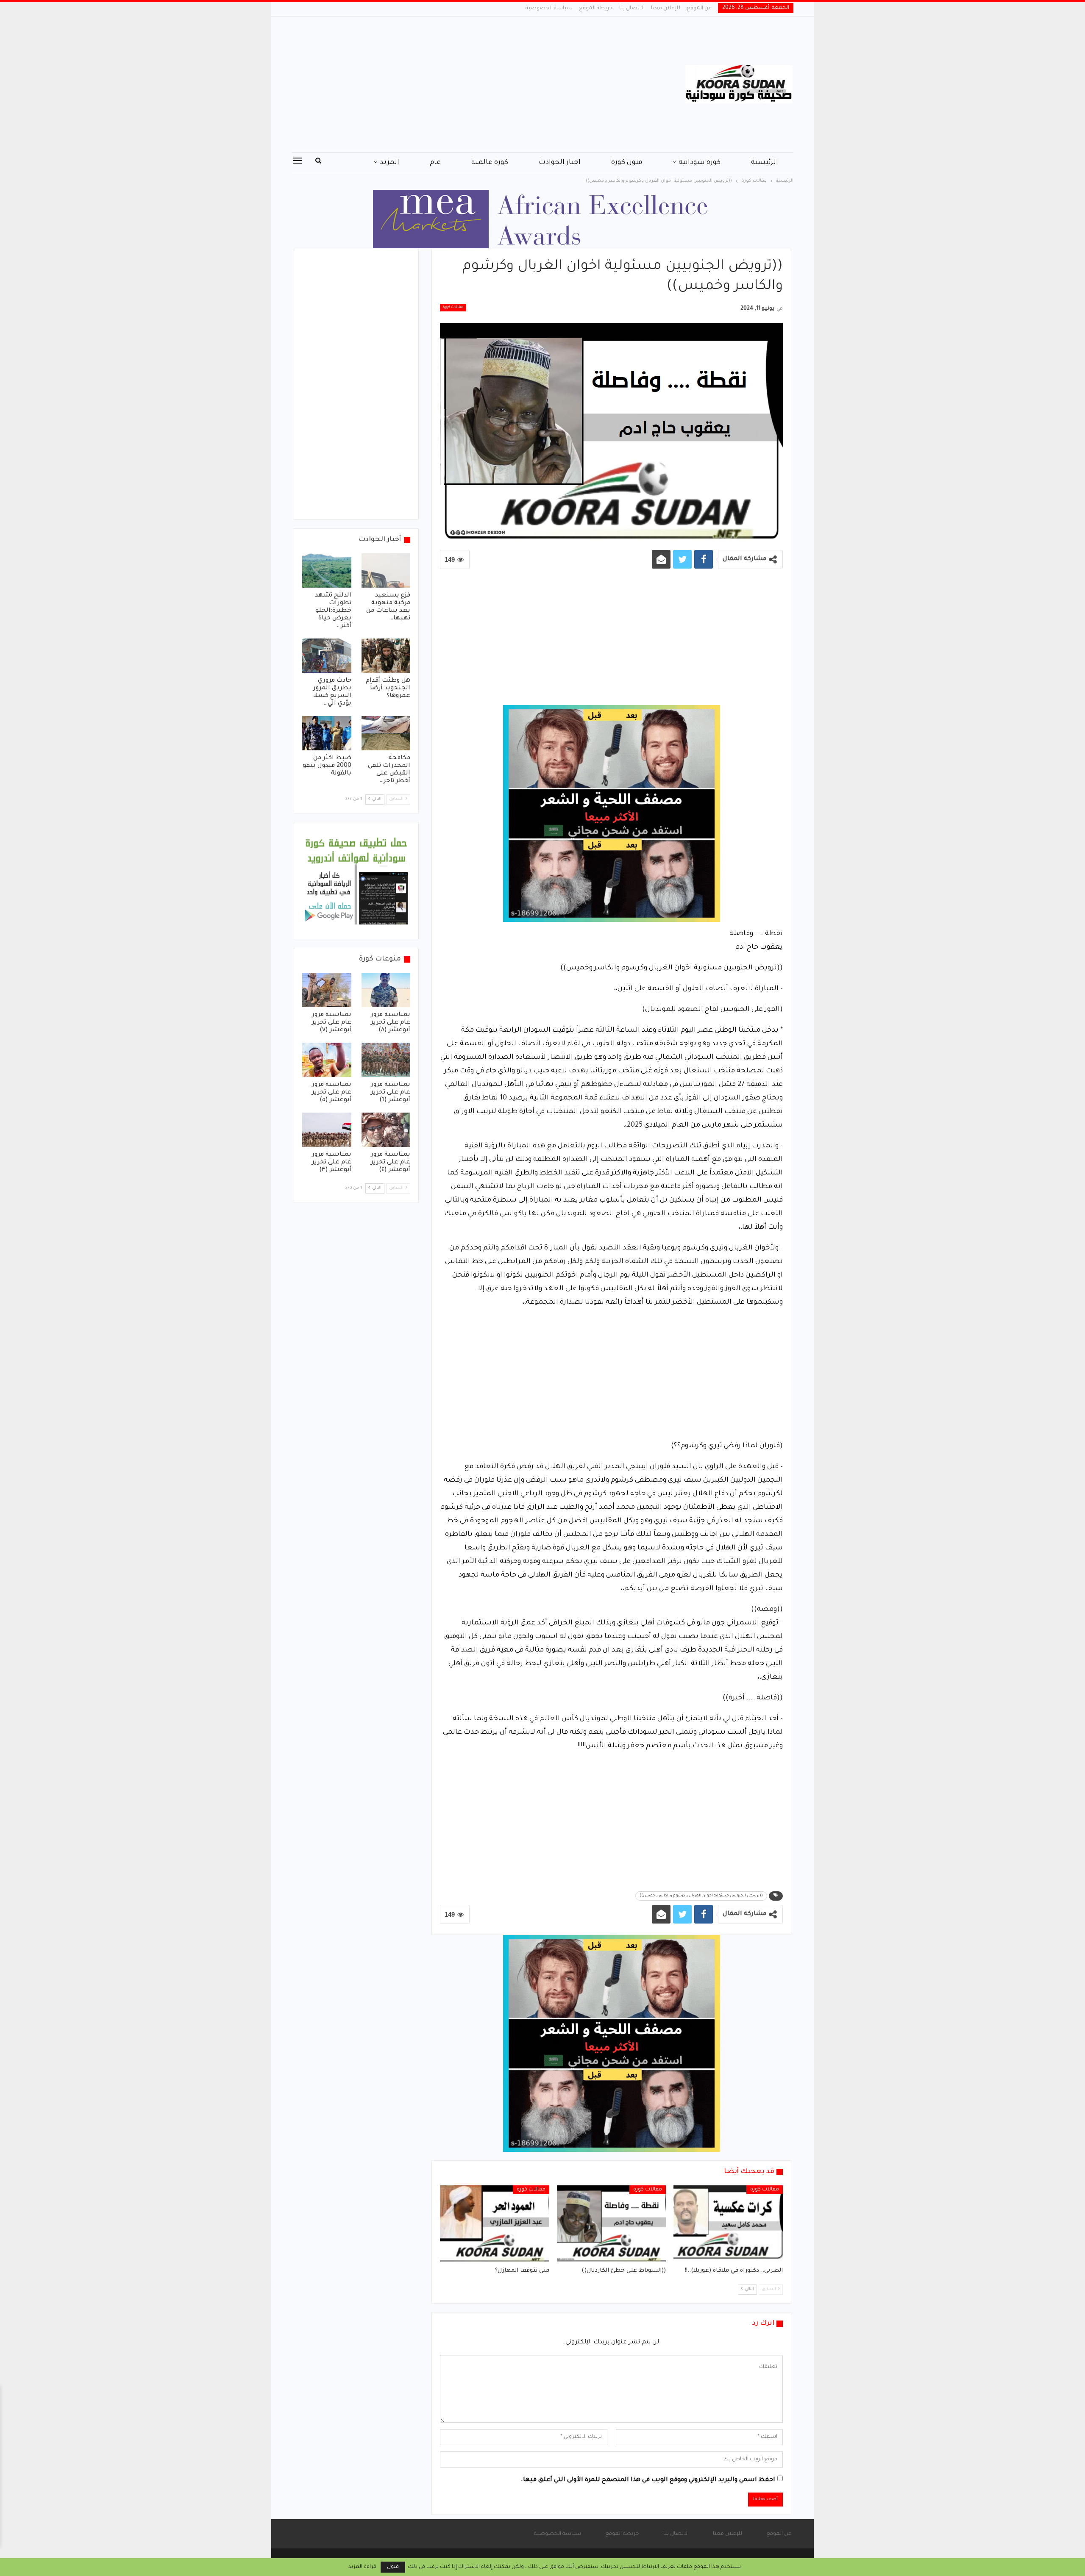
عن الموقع (699, 8)
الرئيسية (765, 163)
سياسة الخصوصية (549, 8)
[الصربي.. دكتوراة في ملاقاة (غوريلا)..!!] (728, 2223)
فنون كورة (627, 163)
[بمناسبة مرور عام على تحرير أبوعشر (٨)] (386, 990)
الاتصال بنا (632, 8)
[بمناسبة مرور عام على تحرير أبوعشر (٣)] (327, 1130)
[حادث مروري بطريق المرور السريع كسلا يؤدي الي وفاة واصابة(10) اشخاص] (327, 656)
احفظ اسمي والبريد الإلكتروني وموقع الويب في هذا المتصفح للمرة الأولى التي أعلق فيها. (648, 2480)
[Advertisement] (458, 84)
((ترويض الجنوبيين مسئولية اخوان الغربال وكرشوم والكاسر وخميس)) (701, 1896)
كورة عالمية (490, 163)
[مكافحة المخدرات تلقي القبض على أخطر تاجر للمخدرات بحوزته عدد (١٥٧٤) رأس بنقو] (386, 733)
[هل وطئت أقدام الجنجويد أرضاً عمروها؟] (386, 656)
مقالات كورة (453, 308)
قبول (393, 2567)
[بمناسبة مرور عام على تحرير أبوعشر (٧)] (327, 990)
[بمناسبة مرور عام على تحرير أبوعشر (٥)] (327, 1060)
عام (435, 163)
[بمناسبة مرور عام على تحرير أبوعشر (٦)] (386, 1060)
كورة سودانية (700, 163)
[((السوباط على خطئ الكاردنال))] (612, 2223)
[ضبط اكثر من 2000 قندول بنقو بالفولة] (327, 733)
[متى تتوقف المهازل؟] (495, 2223)
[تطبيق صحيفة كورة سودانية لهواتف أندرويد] (356, 881)
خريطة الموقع (596, 8)
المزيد (389, 163)
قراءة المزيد (362, 2567)
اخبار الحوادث (560, 163)
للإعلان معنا (666, 8)
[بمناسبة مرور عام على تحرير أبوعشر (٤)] (386, 1130)
